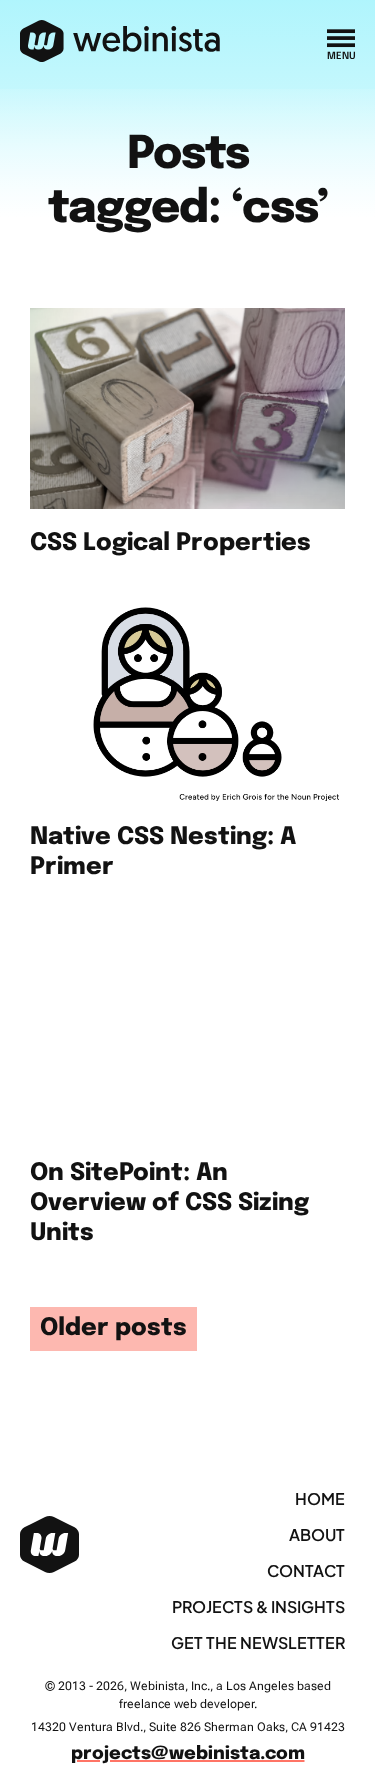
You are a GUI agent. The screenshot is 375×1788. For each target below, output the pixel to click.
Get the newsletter (258, 1642)
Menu (341, 56)
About (317, 1534)
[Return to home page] (120, 42)
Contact (306, 1570)
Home (320, 1498)
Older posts (113, 1328)
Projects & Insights (258, 1606)
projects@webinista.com (188, 1754)
